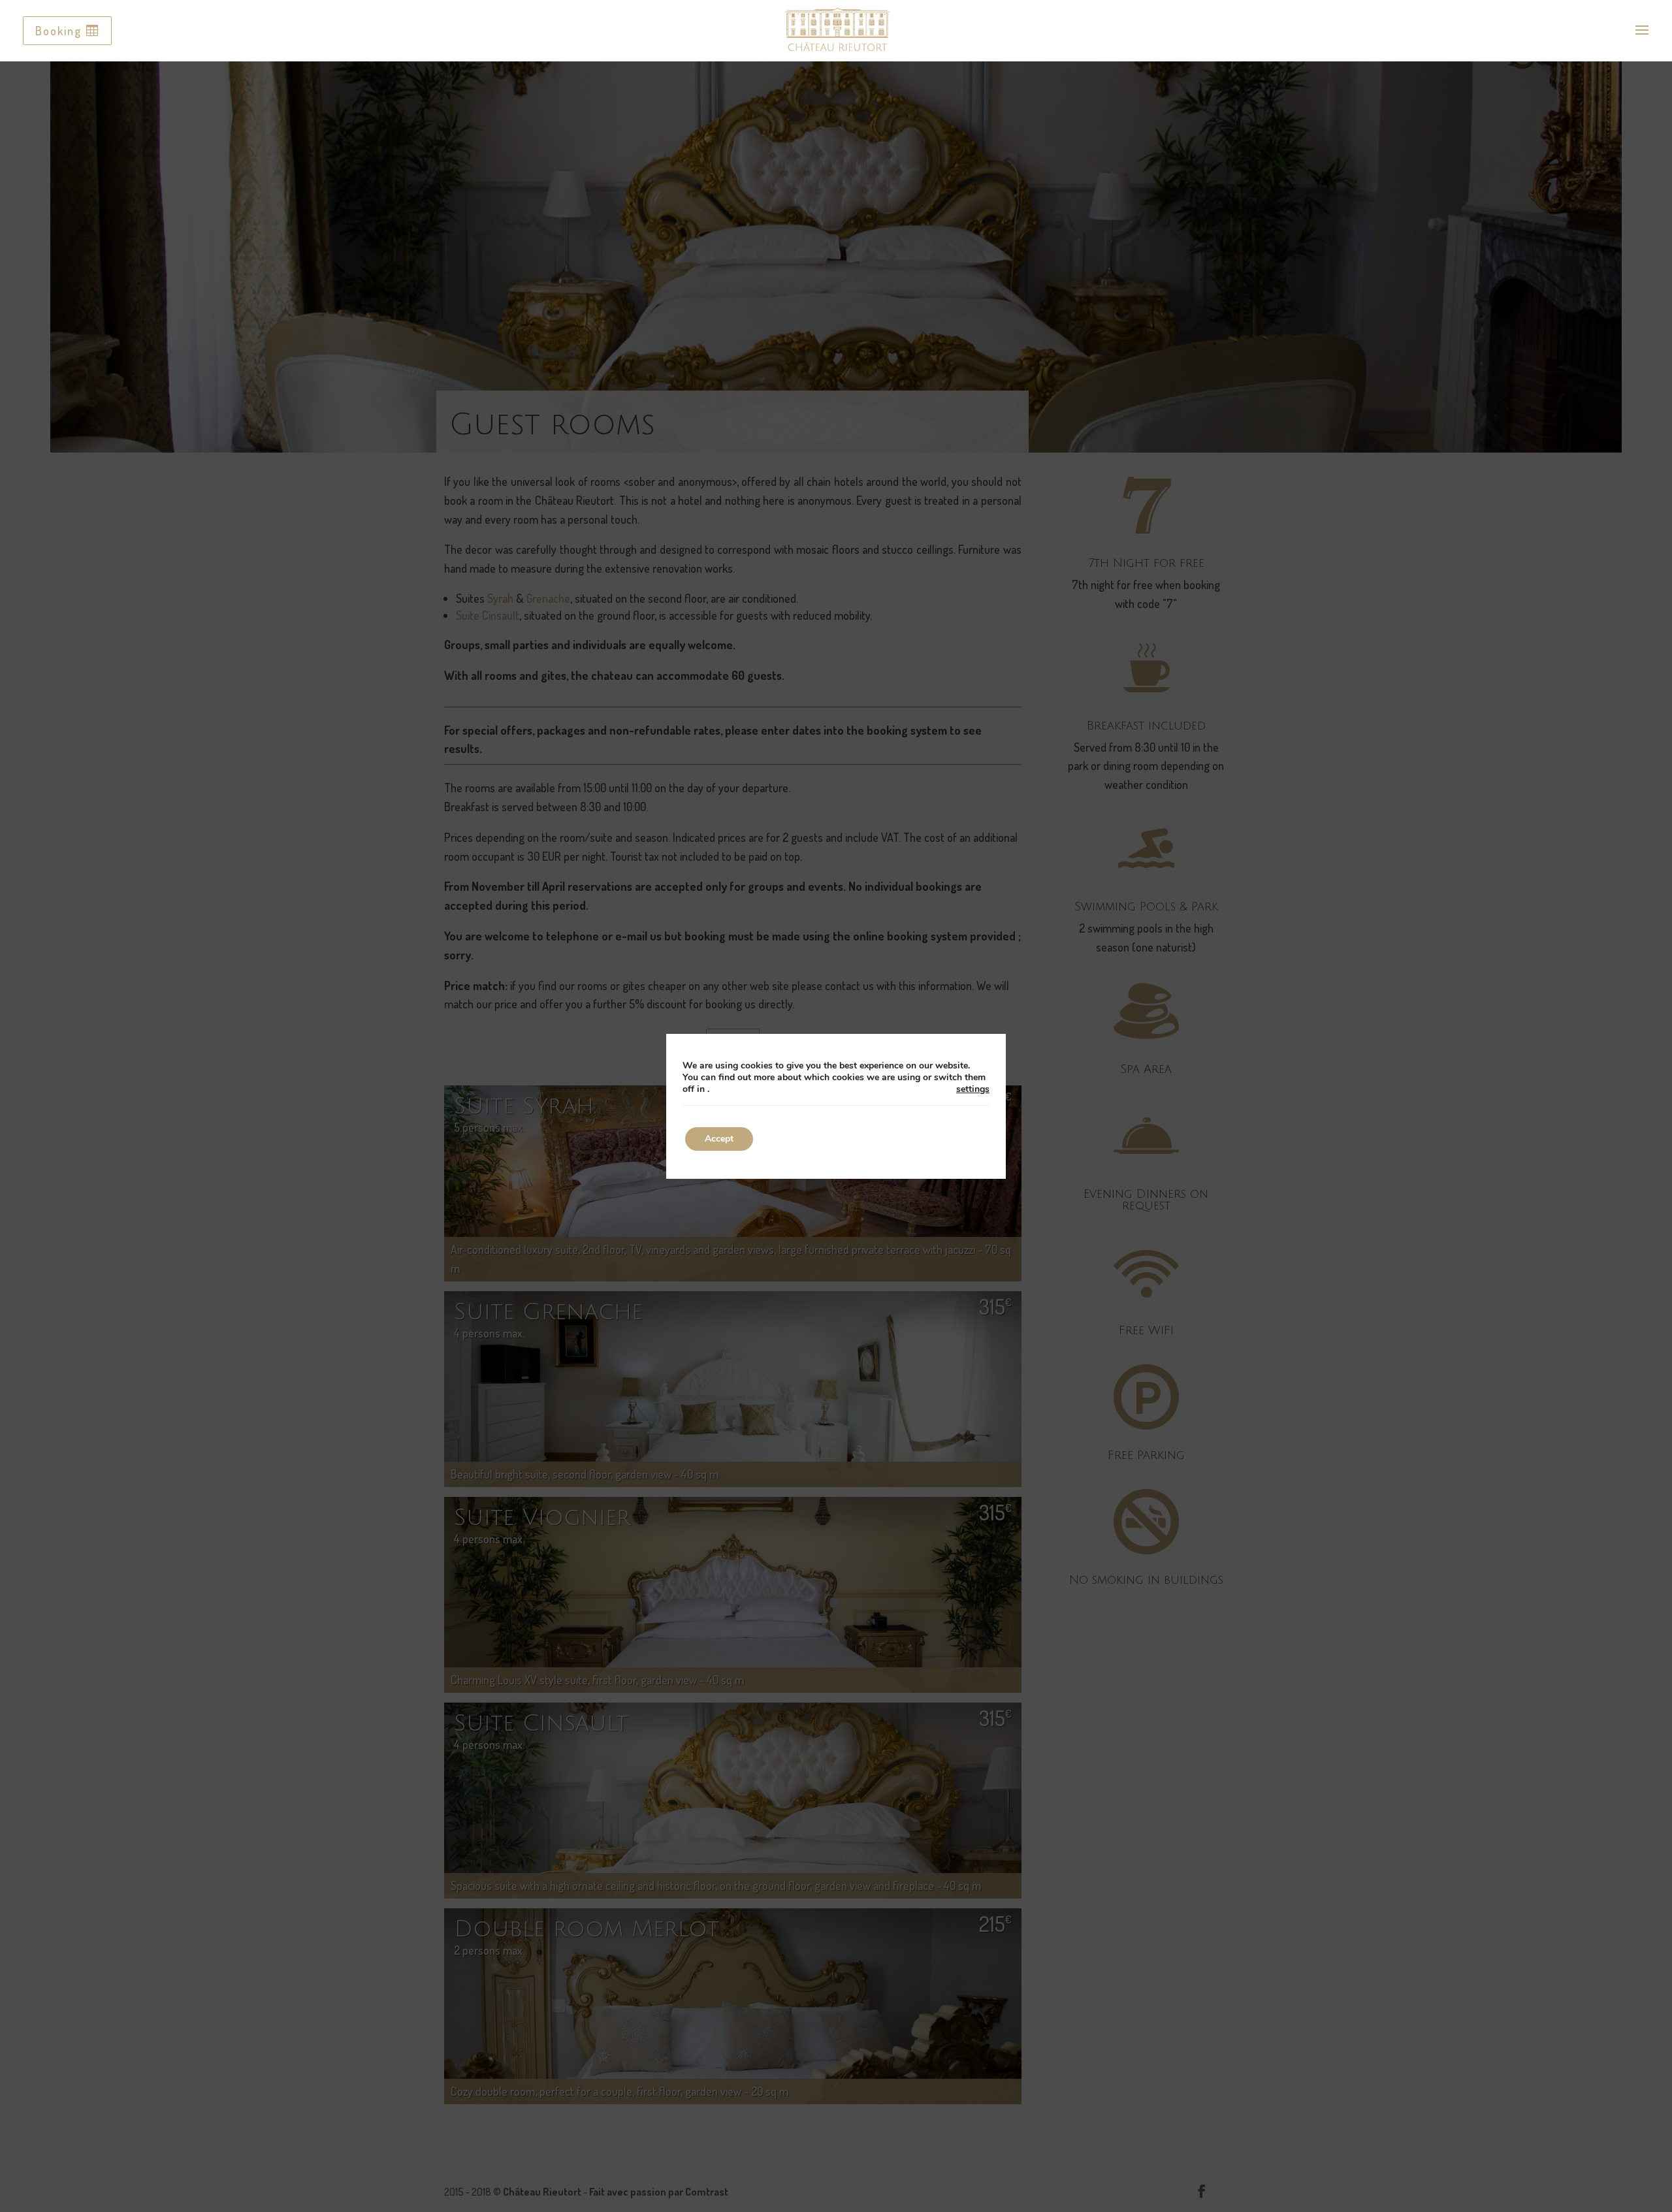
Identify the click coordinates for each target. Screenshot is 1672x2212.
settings (973, 1089)
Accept (719, 1139)
